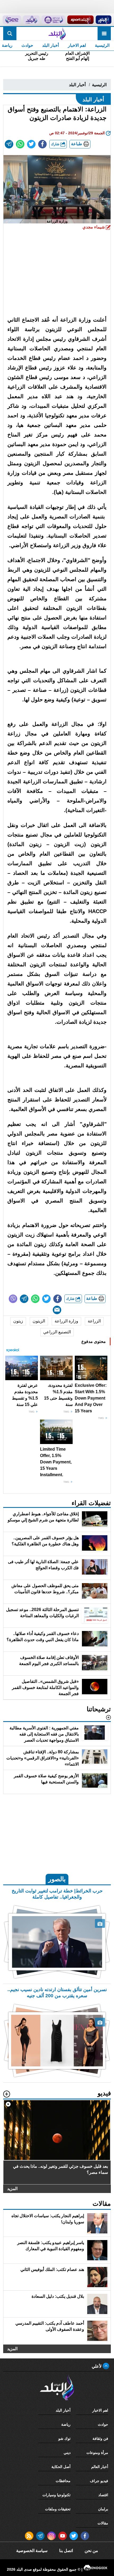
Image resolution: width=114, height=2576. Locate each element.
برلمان (103, 2509)
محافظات (63, 2481)
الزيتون (39, 1321)
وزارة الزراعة (66, 1321)
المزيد (12, 2189)
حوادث (27, 45)
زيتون (18, 1321)
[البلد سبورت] (80, 20)
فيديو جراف (99, 2481)
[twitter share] (31, 144)
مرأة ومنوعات (97, 2453)
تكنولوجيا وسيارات (56, 2495)
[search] (10, 34)
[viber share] (13, 1299)
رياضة (66, 2424)
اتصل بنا (66, 2551)
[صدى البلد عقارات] (31, 20)
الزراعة (94, 1321)
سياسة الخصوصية (32, 2551)
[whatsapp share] (20, 144)
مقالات (103, 2523)
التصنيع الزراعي (57, 1332)
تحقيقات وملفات (58, 2509)
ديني (67, 2453)
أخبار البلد (51, 45)
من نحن (91, 2551)
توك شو (64, 2438)
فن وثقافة (100, 2438)
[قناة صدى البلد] (103, 20)
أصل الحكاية (61, 2467)
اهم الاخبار (77, 45)
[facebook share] (42, 144)
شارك (56, 144)
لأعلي (97, 2366)
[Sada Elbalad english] (12, 20)
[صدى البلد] (57, 34)
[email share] (9, 144)
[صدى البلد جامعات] (53, 20)
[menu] (104, 34)
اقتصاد (103, 2495)
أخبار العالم (100, 2467)
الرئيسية (102, 45)
